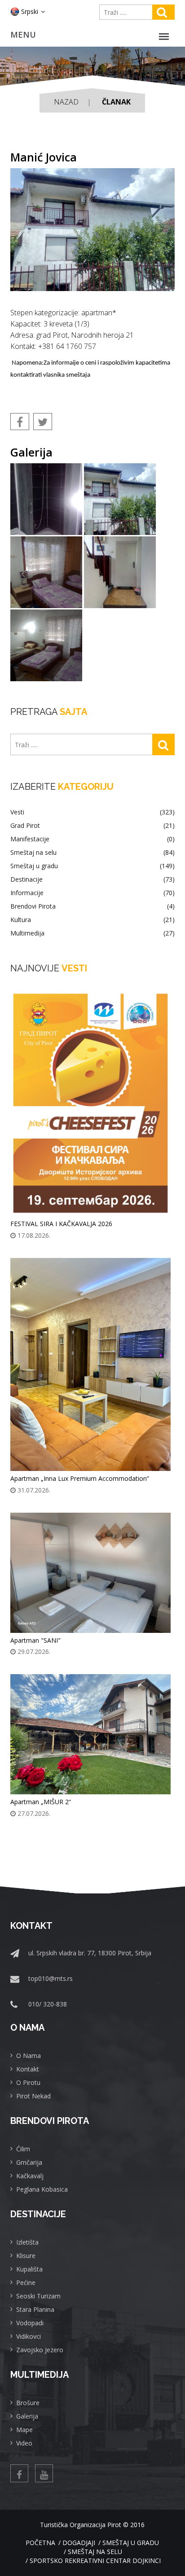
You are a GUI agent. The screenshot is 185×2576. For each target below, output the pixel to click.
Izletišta (27, 2242)
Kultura (92, 920)
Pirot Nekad (33, 2096)
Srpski (30, 11)
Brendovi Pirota (92, 906)
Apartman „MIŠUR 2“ (41, 1802)
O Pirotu (28, 2082)
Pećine (26, 2282)
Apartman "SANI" (35, 1640)
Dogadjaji (79, 2543)
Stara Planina (35, 2309)
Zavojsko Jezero (40, 2350)
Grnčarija (29, 2162)
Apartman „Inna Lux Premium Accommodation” (80, 1478)
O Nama (29, 2056)
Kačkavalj (30, 2176)
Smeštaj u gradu (92, 866)
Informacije (92, 893)
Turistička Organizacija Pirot (81, 2525)
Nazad (66, 102)
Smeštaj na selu (92, 853)
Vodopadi (30, 2323)
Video (24, 2443)
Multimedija (92, 933)
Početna (40, 2543)
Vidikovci (29, 2336)
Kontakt (28, 2069)
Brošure (28, 2403)
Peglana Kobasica (42, 2189)
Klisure (26, 2256)
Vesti (92, 812)
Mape (24, 2430)
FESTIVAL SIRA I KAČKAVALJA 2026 (61, 1224)
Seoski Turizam (38, 2296)
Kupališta (29, 2269)
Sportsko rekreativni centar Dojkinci (95, 2561)
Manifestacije (92, 839)
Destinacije (92, 879)
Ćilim (23, 2149)
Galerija (27, 2416)
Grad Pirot (92, 826)
